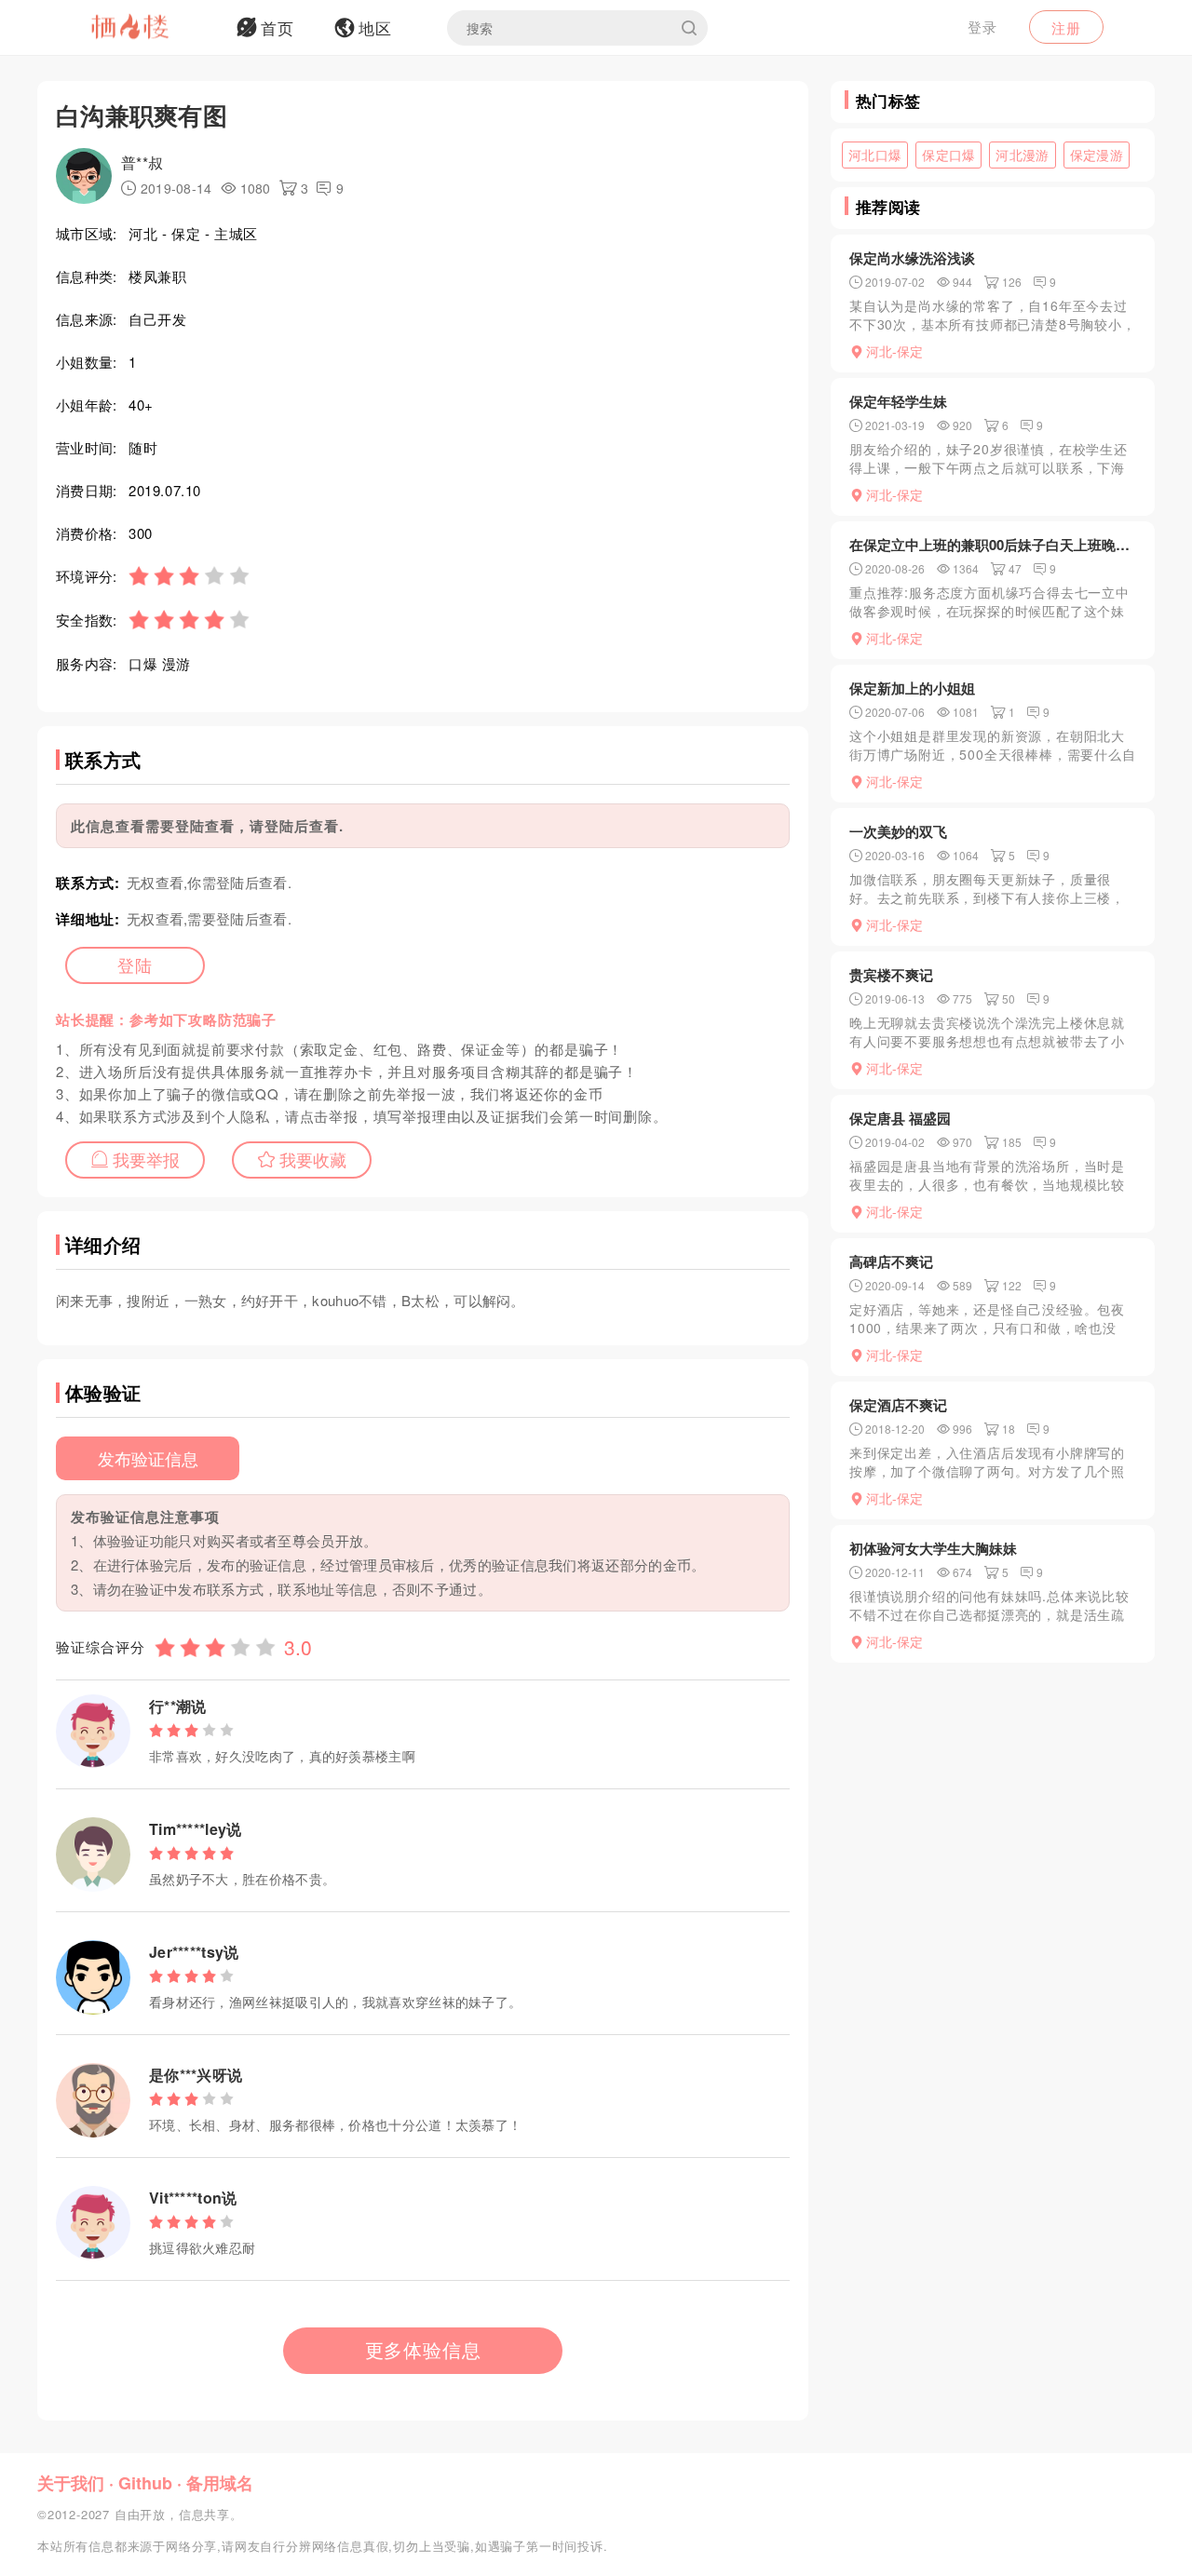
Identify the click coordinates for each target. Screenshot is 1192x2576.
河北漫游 (1022, 155)
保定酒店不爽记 (898, 1405)
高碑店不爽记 (891, 1261)
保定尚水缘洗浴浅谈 (912, 258)
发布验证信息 (148, 1458)
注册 (1066, 27)
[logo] (154, 28)
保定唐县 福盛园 (900, 1118)
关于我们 (71, 2483)
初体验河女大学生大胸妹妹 (933, 1548)
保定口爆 (948, 155)
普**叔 (142, 162)
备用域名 (220, 2483)
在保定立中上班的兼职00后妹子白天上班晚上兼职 (993, 545)
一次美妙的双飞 (898, 831)
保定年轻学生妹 (898, 401)
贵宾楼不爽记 (891, 975)
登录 (982, 27)
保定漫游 (1097, 155)
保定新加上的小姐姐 (912, 688)
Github (145, 2483)
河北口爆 (875, 155)
